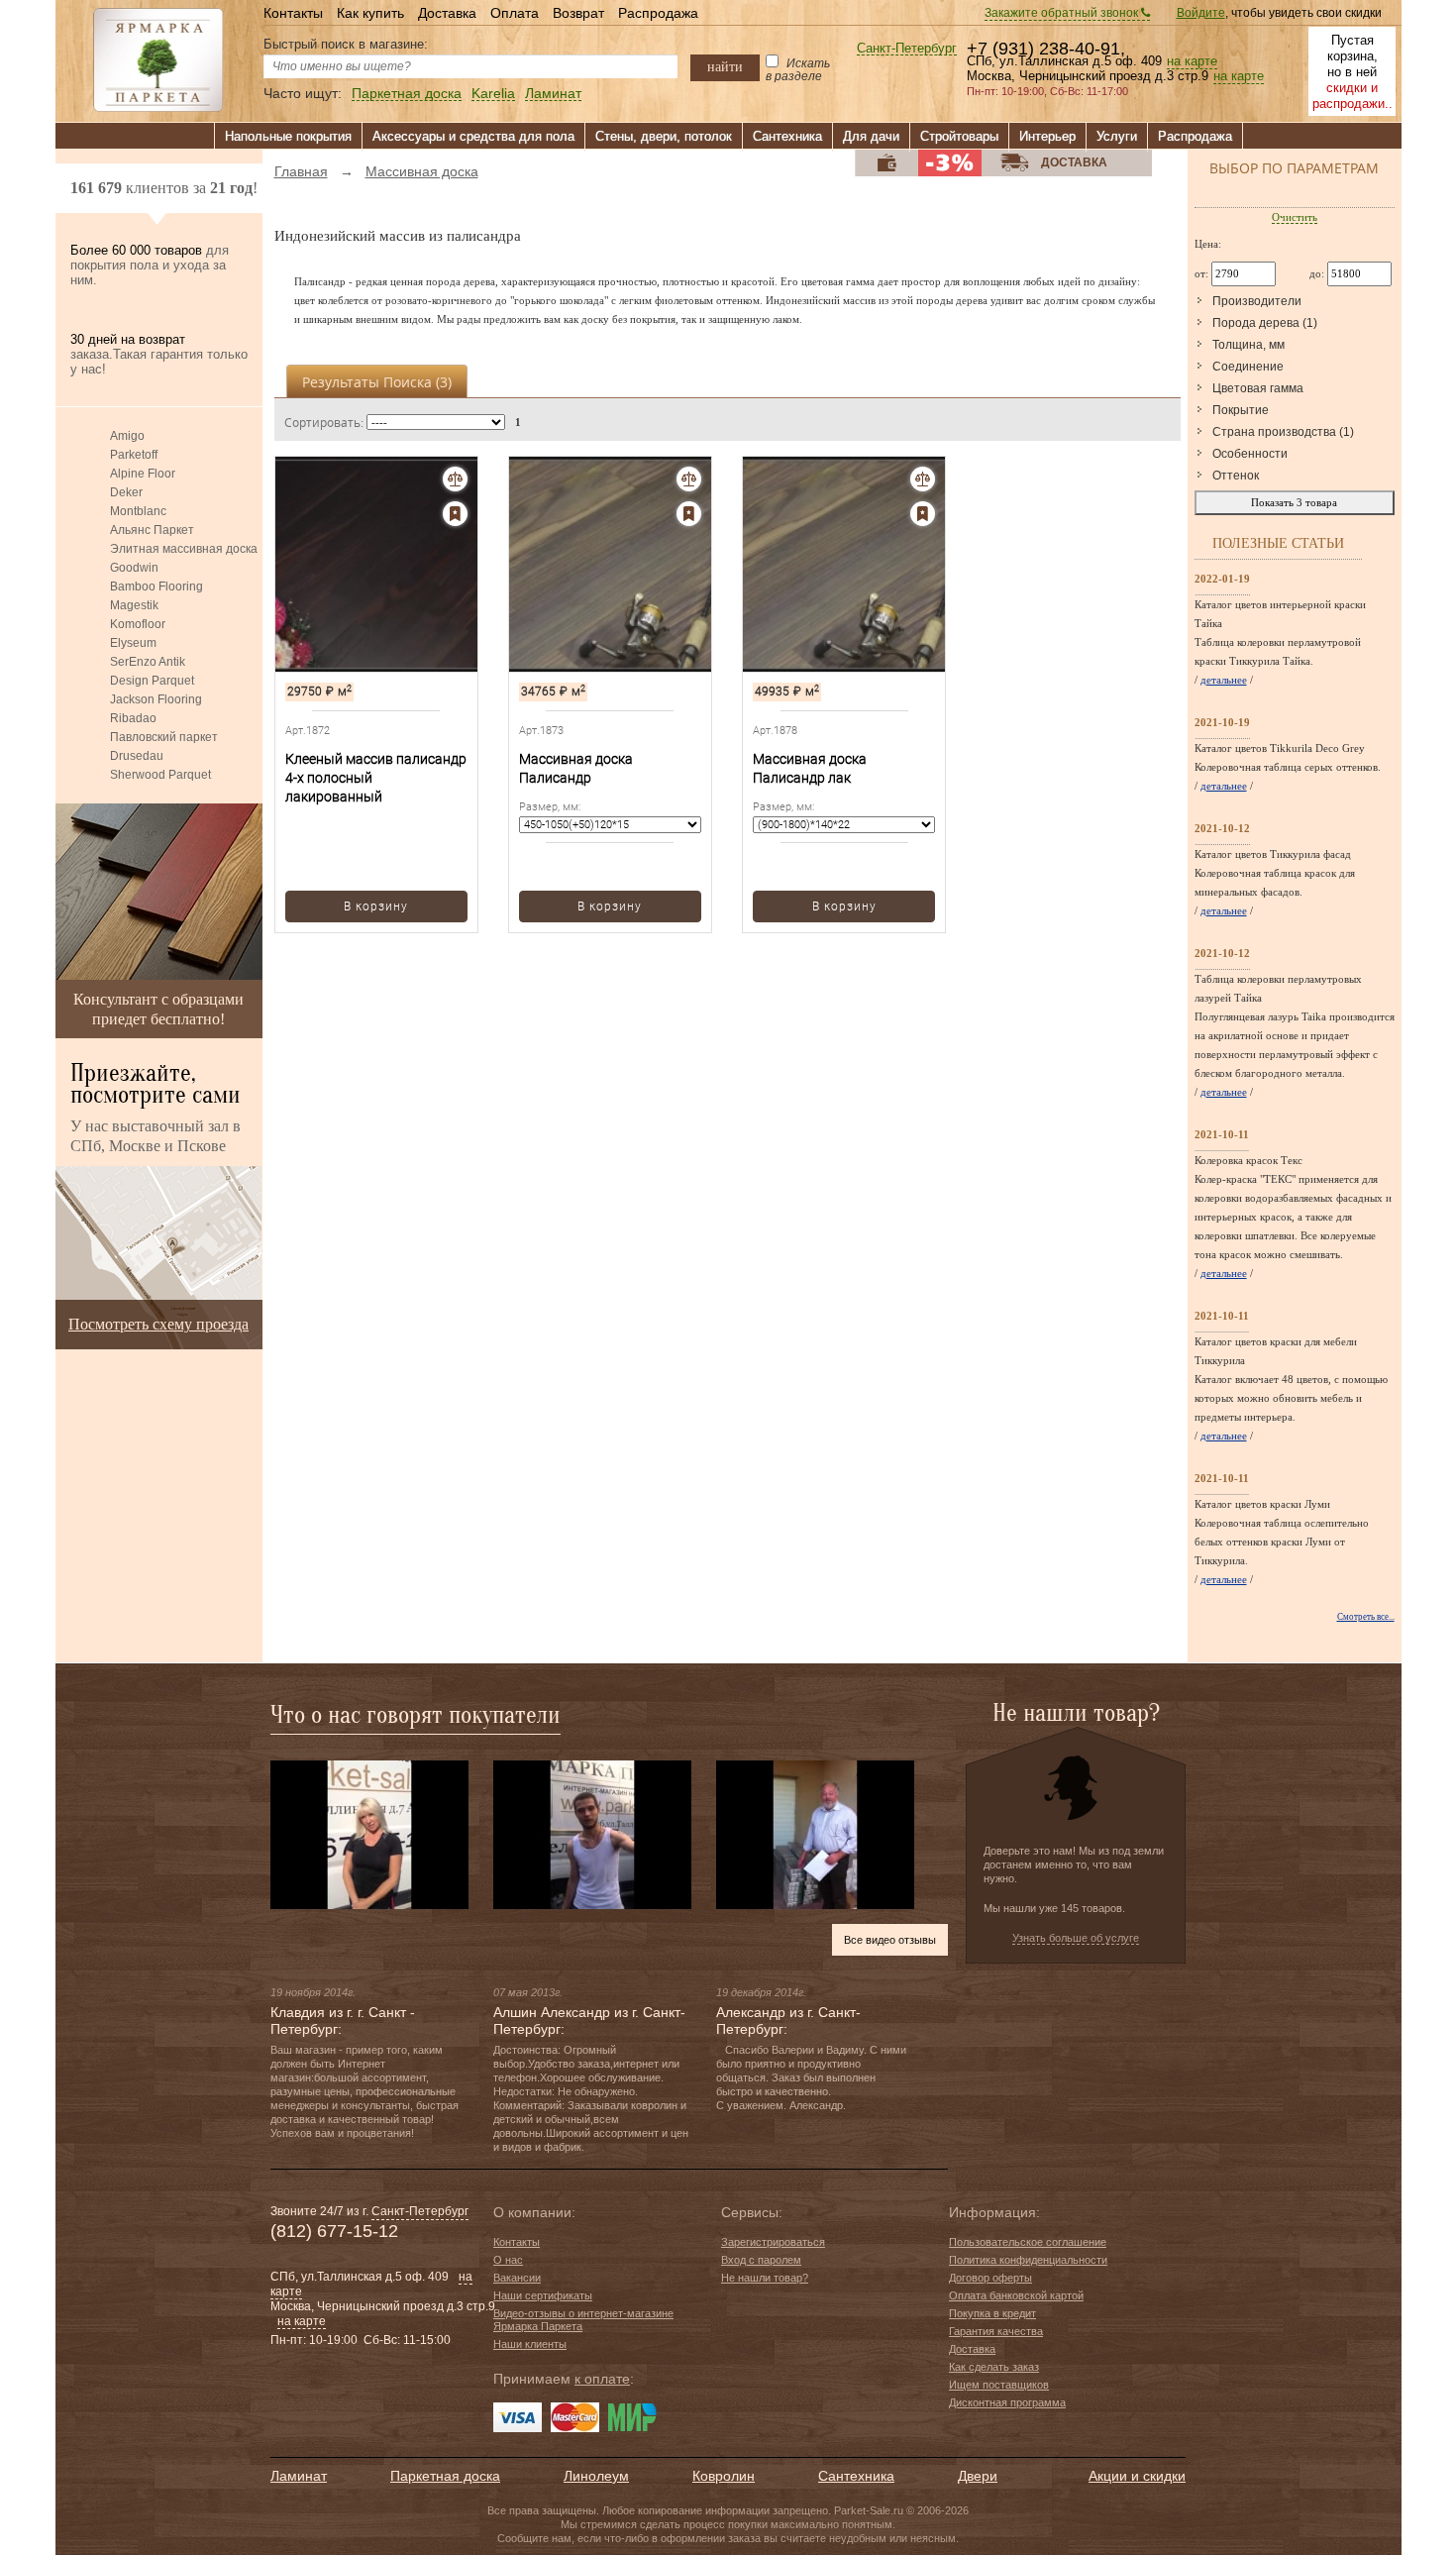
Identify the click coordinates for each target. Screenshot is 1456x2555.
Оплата (515, 13)
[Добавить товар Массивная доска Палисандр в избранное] (689, 514)
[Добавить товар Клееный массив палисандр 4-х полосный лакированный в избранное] (455, 514)
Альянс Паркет (152, 530)
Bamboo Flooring (156, 586)
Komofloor (138, 624)
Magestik (134, 605)
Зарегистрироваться (773, 2242)
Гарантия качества (996, 2331)
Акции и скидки (1137, 2476)
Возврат (578, 13)
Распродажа (658, 13)
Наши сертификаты (543, 2295)
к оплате (602, 2379)
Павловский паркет (164, 737)
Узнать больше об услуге (1076, 1938)
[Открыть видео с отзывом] (369, 1834)
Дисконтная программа (1007, 2402)
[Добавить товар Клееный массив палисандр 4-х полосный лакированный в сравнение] (455, 479)
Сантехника (787, 136)
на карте (1192, 61)
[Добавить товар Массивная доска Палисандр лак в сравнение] (923, 479)
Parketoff (134, 455)
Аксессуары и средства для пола (473, 136)
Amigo (127, 436)
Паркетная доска (407, 94)
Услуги (1117, 136)
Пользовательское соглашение (1028, 2242)
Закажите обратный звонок (1063, 13)
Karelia (493, 94)
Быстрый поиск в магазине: (346, 44)
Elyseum (133, 643)
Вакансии (517, 2278)
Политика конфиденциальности (1028, 2260)
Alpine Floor (143, 474)
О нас (508, 2260)
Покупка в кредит (992, 2313)
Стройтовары (959, 136)
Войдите (1201, 13)
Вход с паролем (761, 2260)
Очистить (1295, 217)
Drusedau (137, 756)
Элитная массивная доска (184, 549)
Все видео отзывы (890, 1940)
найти (725, 66)
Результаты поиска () (377, 382)
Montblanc (138, 511)
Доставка (447, 13)
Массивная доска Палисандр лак (810, 768)
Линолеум (596, 2476)
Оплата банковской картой (1016, 2295)
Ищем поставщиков (999, 2385)
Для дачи (871, 136)
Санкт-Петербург (907, 49)
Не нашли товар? (765, 2278)
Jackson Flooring (156, 699)
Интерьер (1047, 136)
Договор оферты (990, 2278)
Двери (978, 2476)
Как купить (370, 13)
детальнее (1224, 680)
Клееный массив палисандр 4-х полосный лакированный (376, 778)
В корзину (376, 906)
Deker (126, 492)
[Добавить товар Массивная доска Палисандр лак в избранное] (923, 514)
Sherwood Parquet (160, 775)
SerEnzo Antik (148, 662)
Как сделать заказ (994, 2367)
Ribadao (133, 718)
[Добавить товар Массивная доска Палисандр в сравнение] (689, 479)
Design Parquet (152, 681)
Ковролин (724, 2476)
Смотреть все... (1366, 1617)
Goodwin (134, 568)
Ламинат (553, 94)
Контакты (293, 13)
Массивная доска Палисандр (576, 768)
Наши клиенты (530, 2344)
